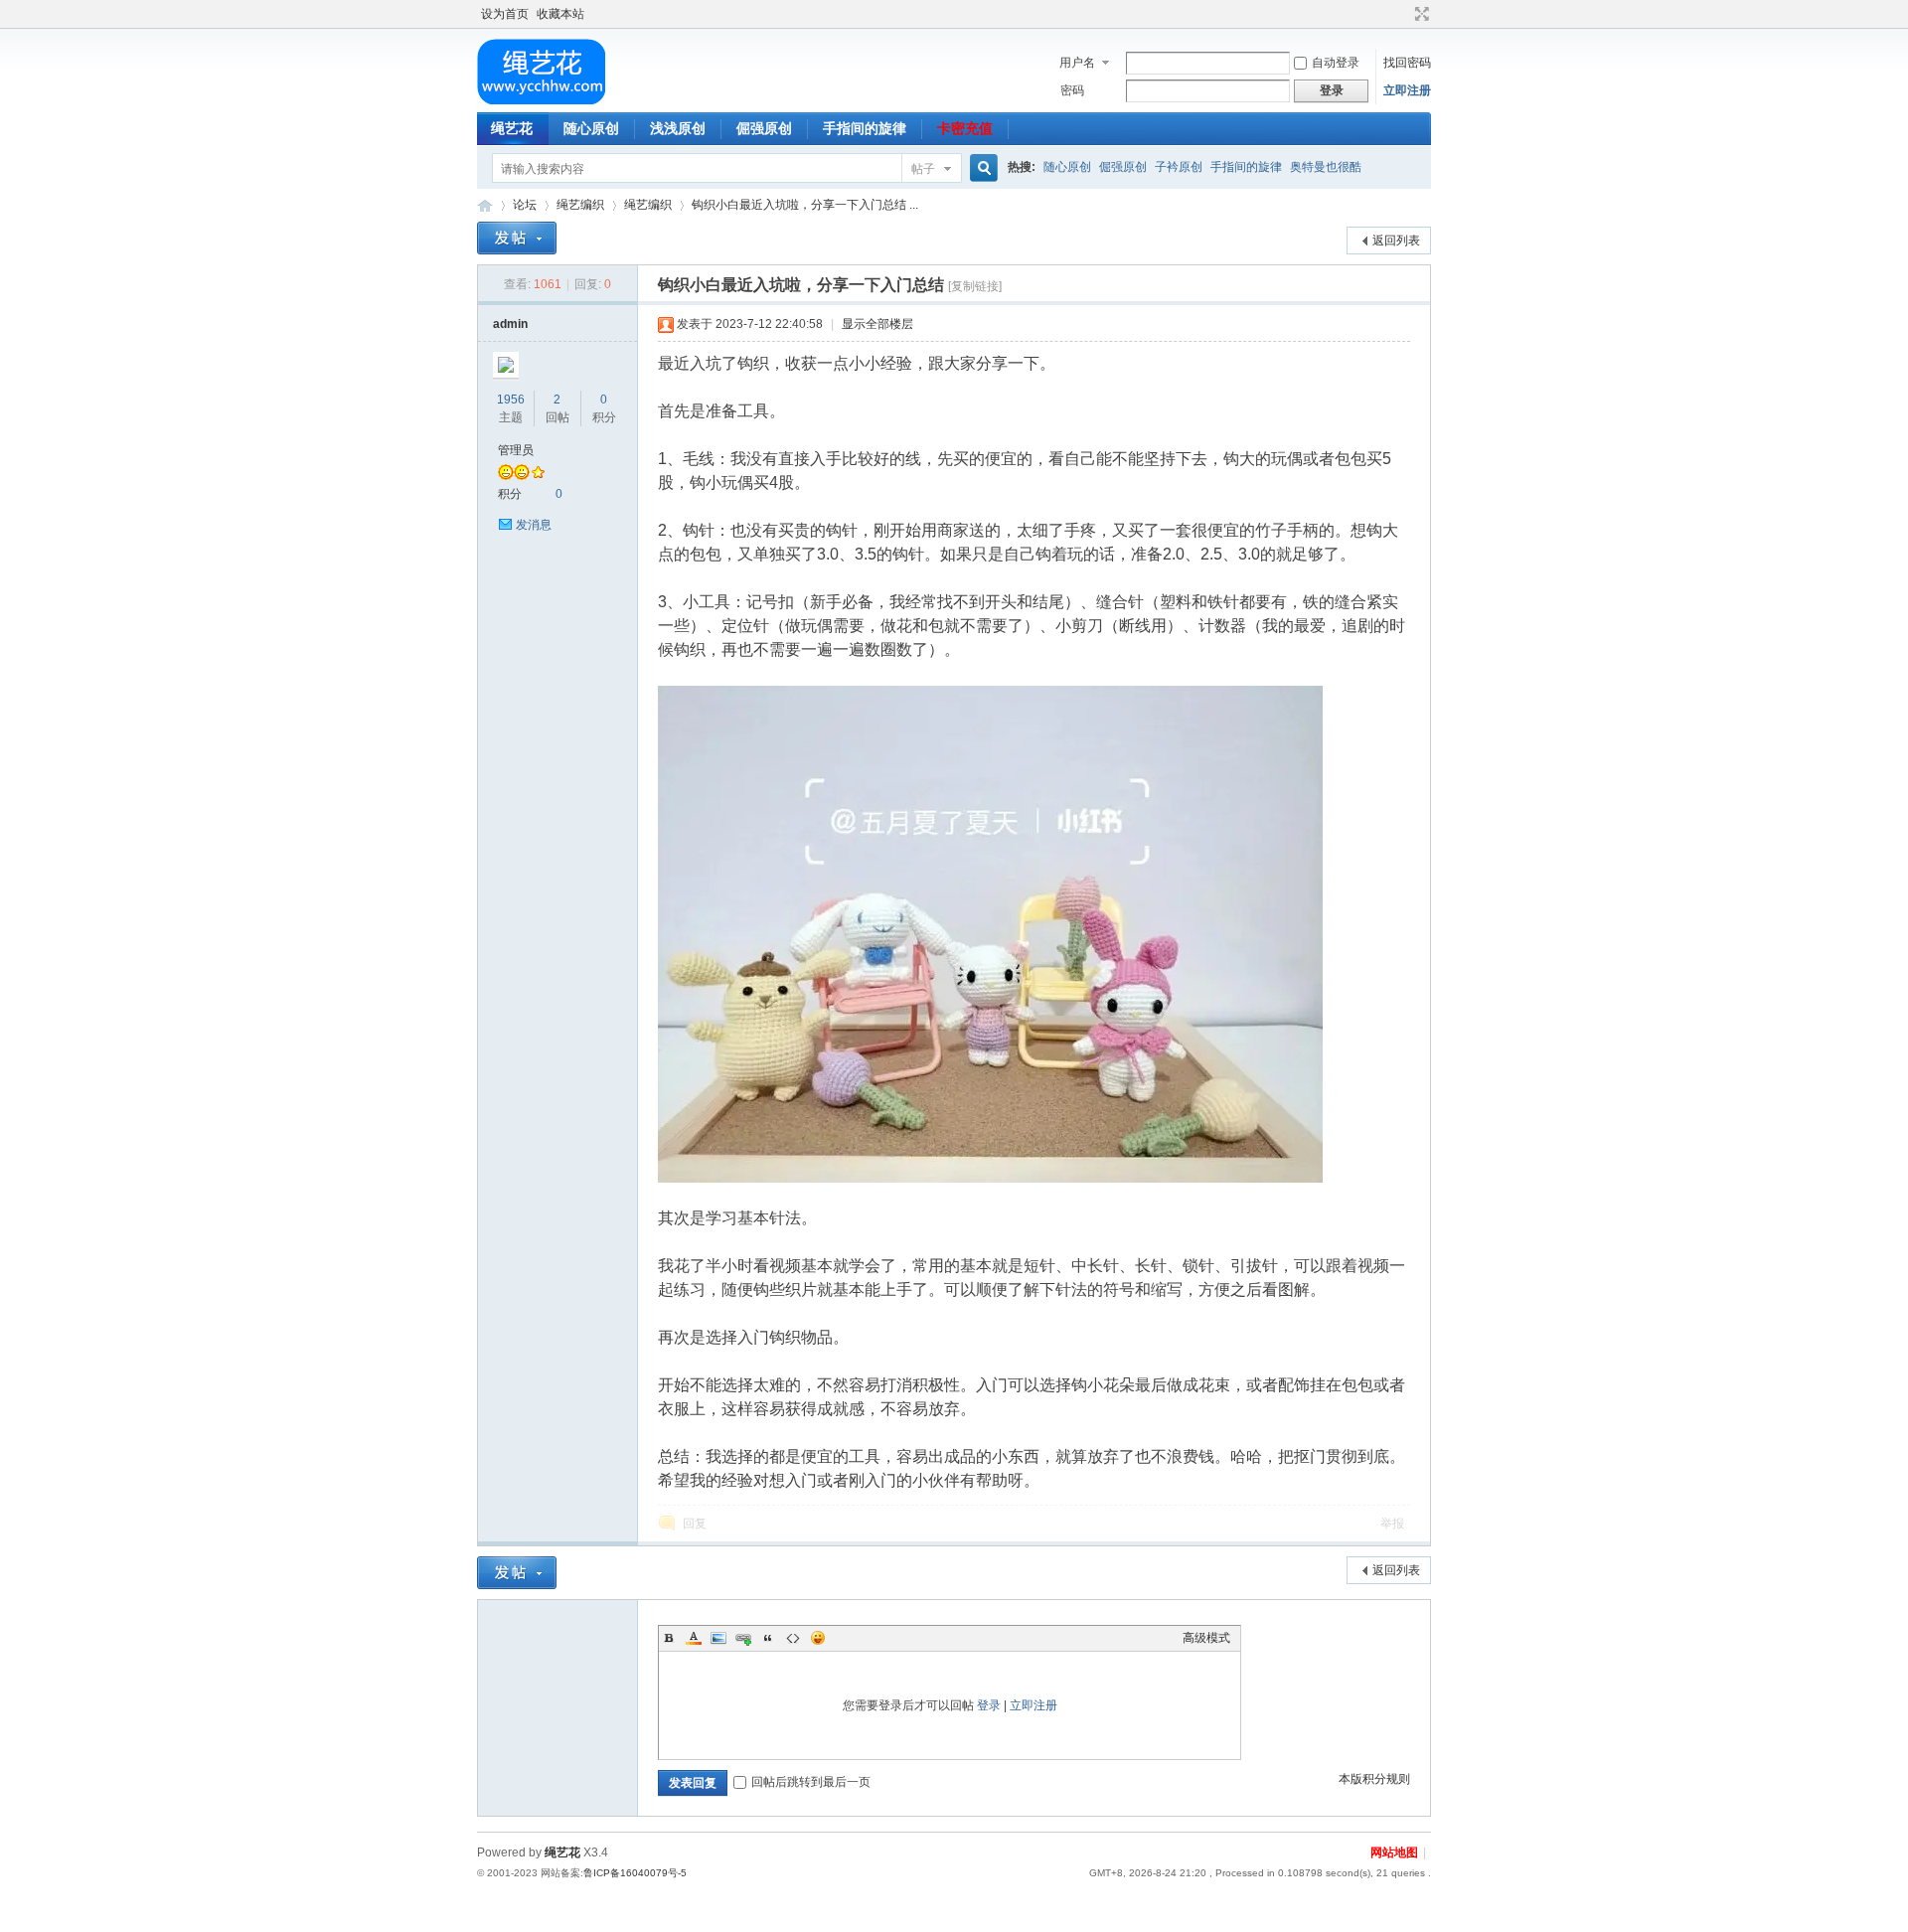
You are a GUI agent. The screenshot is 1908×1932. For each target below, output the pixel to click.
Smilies (818, 1638)
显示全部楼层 (877, 324)
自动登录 (1336, 63)
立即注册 (1407, 90)
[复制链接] (975, 286)
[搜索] (981, 168)
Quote (768, 1638)
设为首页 (505, 14)
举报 (1392, 1524)
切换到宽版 (1420, 14)
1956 (511, 400)
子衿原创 (1179, 167)
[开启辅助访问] (1403, 14)
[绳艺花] (541, 100)
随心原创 (591, 128)
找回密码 (1407, 63)
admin (510, 324)
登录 (989, 1705)
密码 (1072, 90)
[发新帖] (517, 238)
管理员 (516, 450)
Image (718, 1638)
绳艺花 (512, 128)
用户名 (1077, 63)
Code (793, 1638)
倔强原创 (764, 128)
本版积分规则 (1374, 1779)
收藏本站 (560, 14)
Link (743, 1638)
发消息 (534, 525)
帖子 (923, 169)
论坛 (525, 205)
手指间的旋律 (865, 128)
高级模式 (1206, 1638)
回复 (695, 1524)
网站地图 (1394, 1852)
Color (694, 1638)
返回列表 (1396, 241)
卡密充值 (965, 128)
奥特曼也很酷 (1326, 167)
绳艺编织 (580, 205)
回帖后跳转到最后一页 (811, 1782)
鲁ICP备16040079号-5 (635, 1873)
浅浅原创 (678, 128)
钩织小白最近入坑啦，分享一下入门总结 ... (805, 205)
